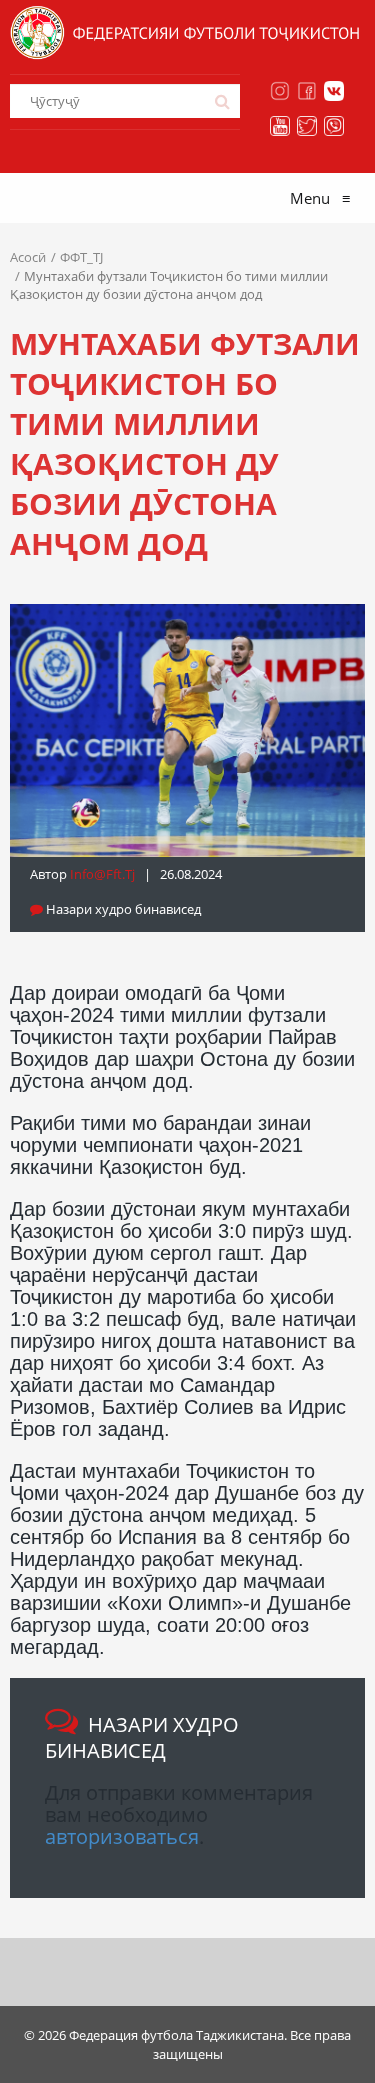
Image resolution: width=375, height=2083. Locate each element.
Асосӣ (28, 257)
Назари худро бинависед (122, 909)
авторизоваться (122, 1836)
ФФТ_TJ (81, 257)
